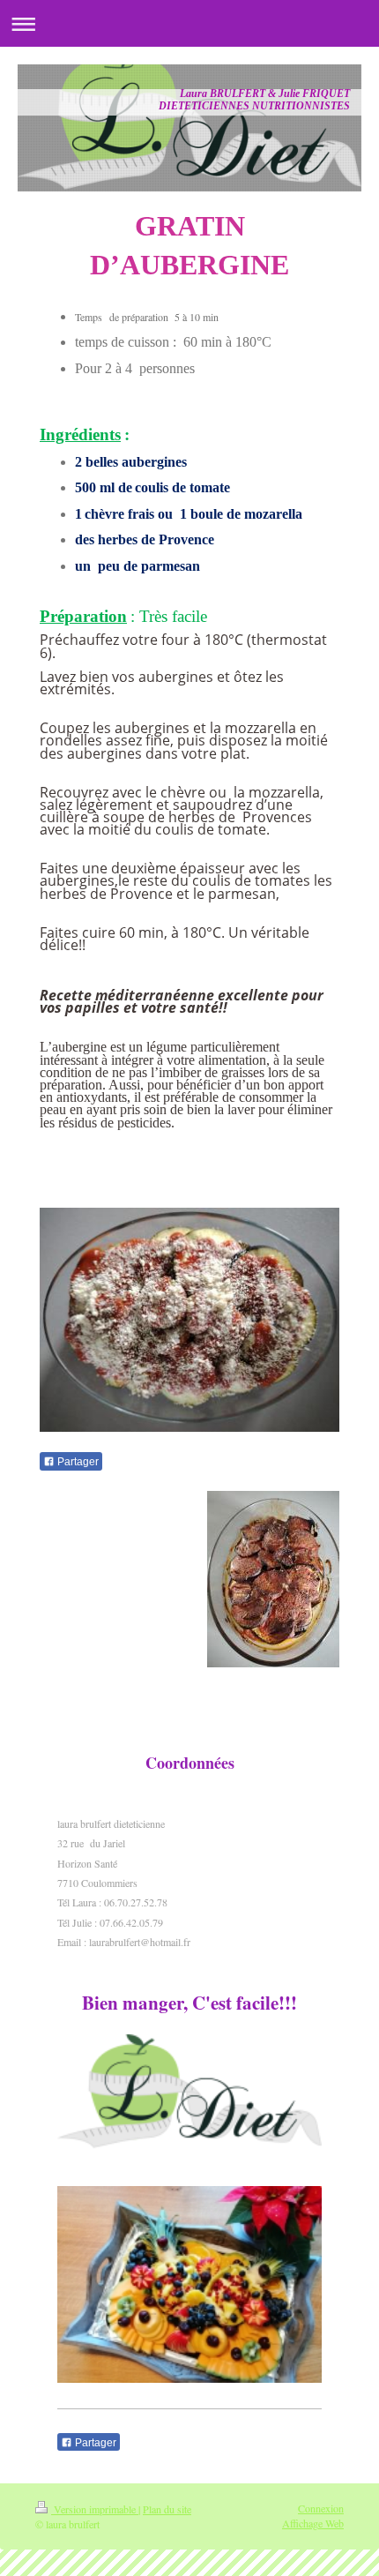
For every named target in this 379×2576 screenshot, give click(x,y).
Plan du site (167, 2509)
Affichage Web (313, 2523)
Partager (77, 1462)
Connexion (321, 2508)
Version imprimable (95, 2509)
